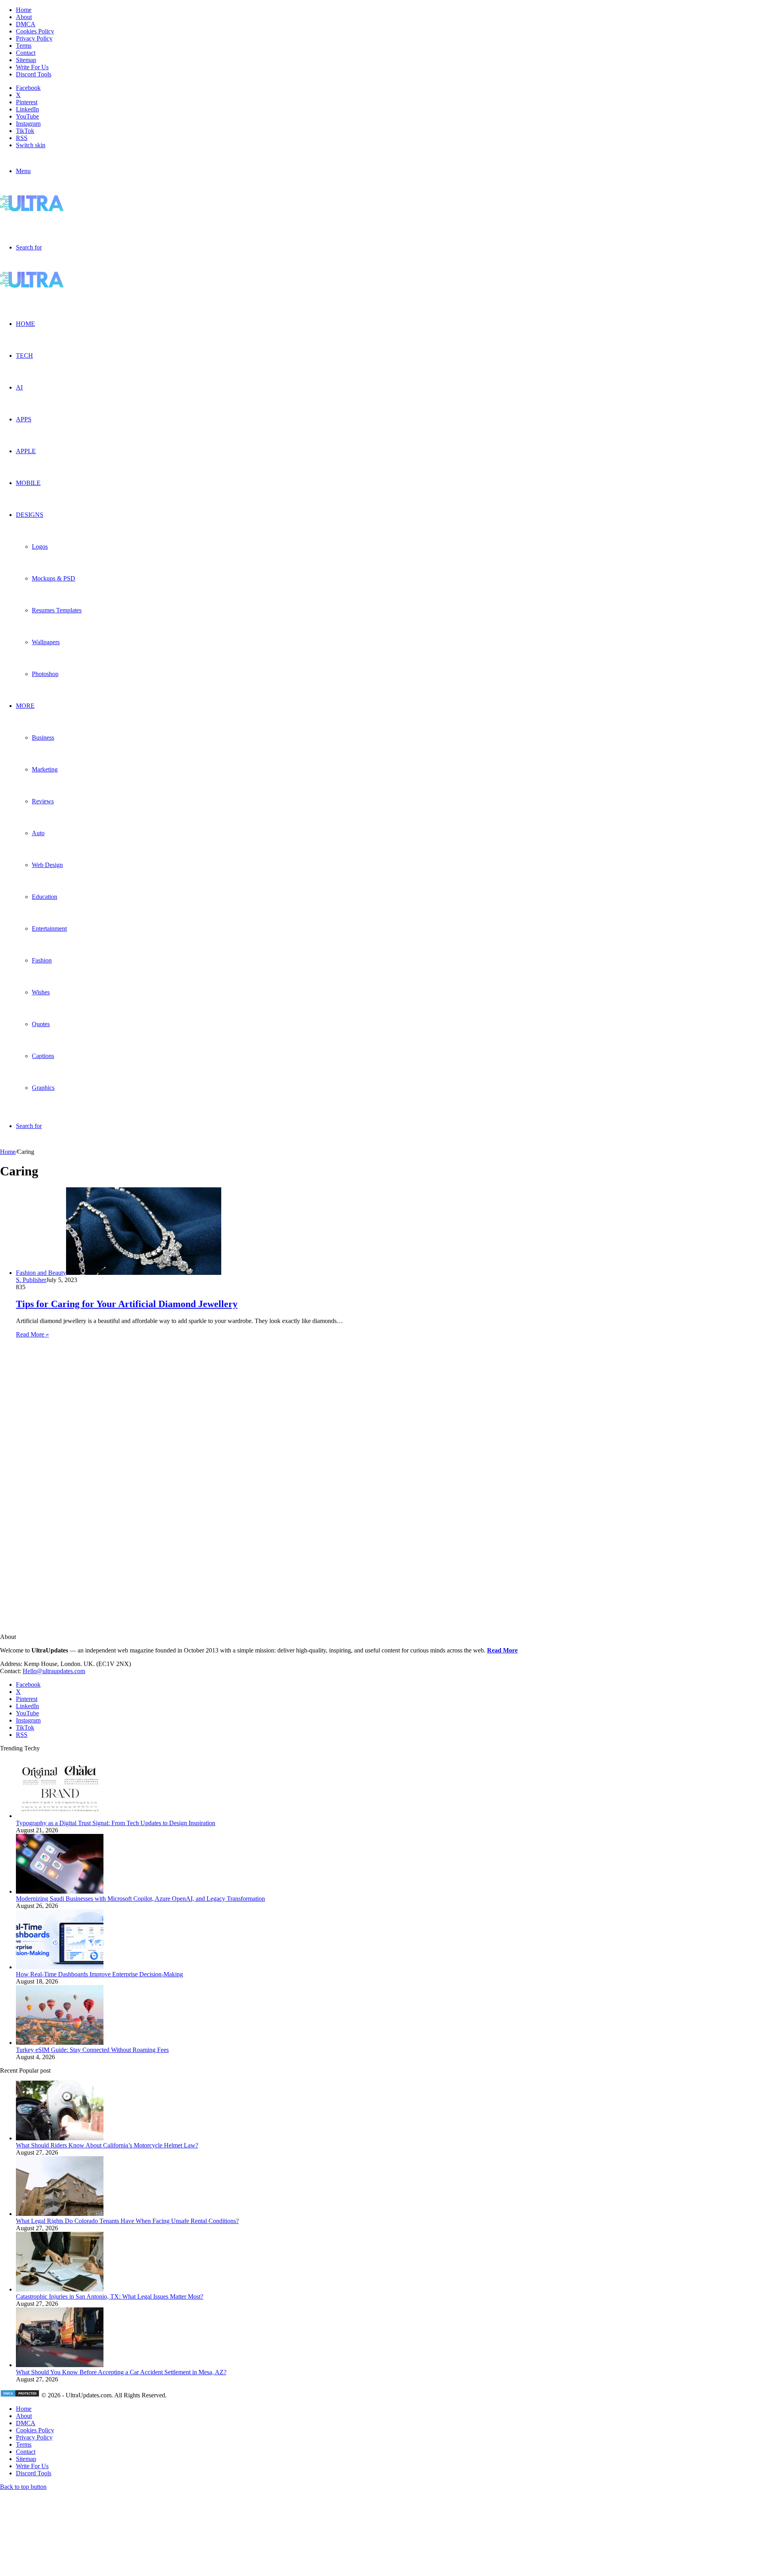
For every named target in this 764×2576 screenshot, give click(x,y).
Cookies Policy (35, 31)
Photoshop (45, 674)
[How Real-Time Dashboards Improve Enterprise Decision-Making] (60, 1967)
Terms (24, 46)
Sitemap (26, 60)
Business (43, 738)
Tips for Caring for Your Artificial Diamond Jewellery (127, 1304)
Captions (43, 1056)
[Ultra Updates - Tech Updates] (59, 209)
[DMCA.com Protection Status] (20, 2395)
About (24, 17)
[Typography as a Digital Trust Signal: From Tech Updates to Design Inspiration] (60, 1816)
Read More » (32, 1334)
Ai (19, 387)
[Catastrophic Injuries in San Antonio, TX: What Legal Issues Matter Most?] (60, 2289)
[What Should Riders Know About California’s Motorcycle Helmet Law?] (60, 2138)
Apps (24, 419)
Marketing (45, 769)
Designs (30, 515)
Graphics (43, 1088)
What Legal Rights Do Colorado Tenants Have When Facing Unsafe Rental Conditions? (127, 2221)
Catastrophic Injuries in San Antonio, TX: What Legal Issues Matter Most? (110, 2296)
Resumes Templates (57, 610)
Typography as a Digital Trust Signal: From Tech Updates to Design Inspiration (116, 1823)
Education (45, 897)
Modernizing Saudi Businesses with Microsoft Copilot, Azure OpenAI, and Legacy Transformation (140, 1899)
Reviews (43, 801)
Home (24, 10)
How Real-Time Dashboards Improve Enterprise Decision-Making (99, 1974)
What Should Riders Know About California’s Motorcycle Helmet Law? (107, 2145)
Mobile (28, 483)
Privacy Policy (34, 38)
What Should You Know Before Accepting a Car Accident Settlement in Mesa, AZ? (121, 2372)
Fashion (42, 960)
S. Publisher (31, 1280)
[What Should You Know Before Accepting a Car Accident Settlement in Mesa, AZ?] (60, 2365)
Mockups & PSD (54, 578)
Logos (40, 547)
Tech (24, 356)
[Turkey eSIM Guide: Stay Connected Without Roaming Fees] (60, 2043)
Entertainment (49, 928)
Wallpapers (46, 642)
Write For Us (32, 67)
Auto (38, 833)
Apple (26, 451)
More (25, 706)
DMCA (26, 24)
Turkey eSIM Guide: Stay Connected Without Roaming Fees (92, 2050)
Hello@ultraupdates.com (54, 1671)
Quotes (41, 1024)
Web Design (47, 865)
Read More (502, 1650)
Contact (26, 53)
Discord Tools (34, 74)
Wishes (41, 992)
